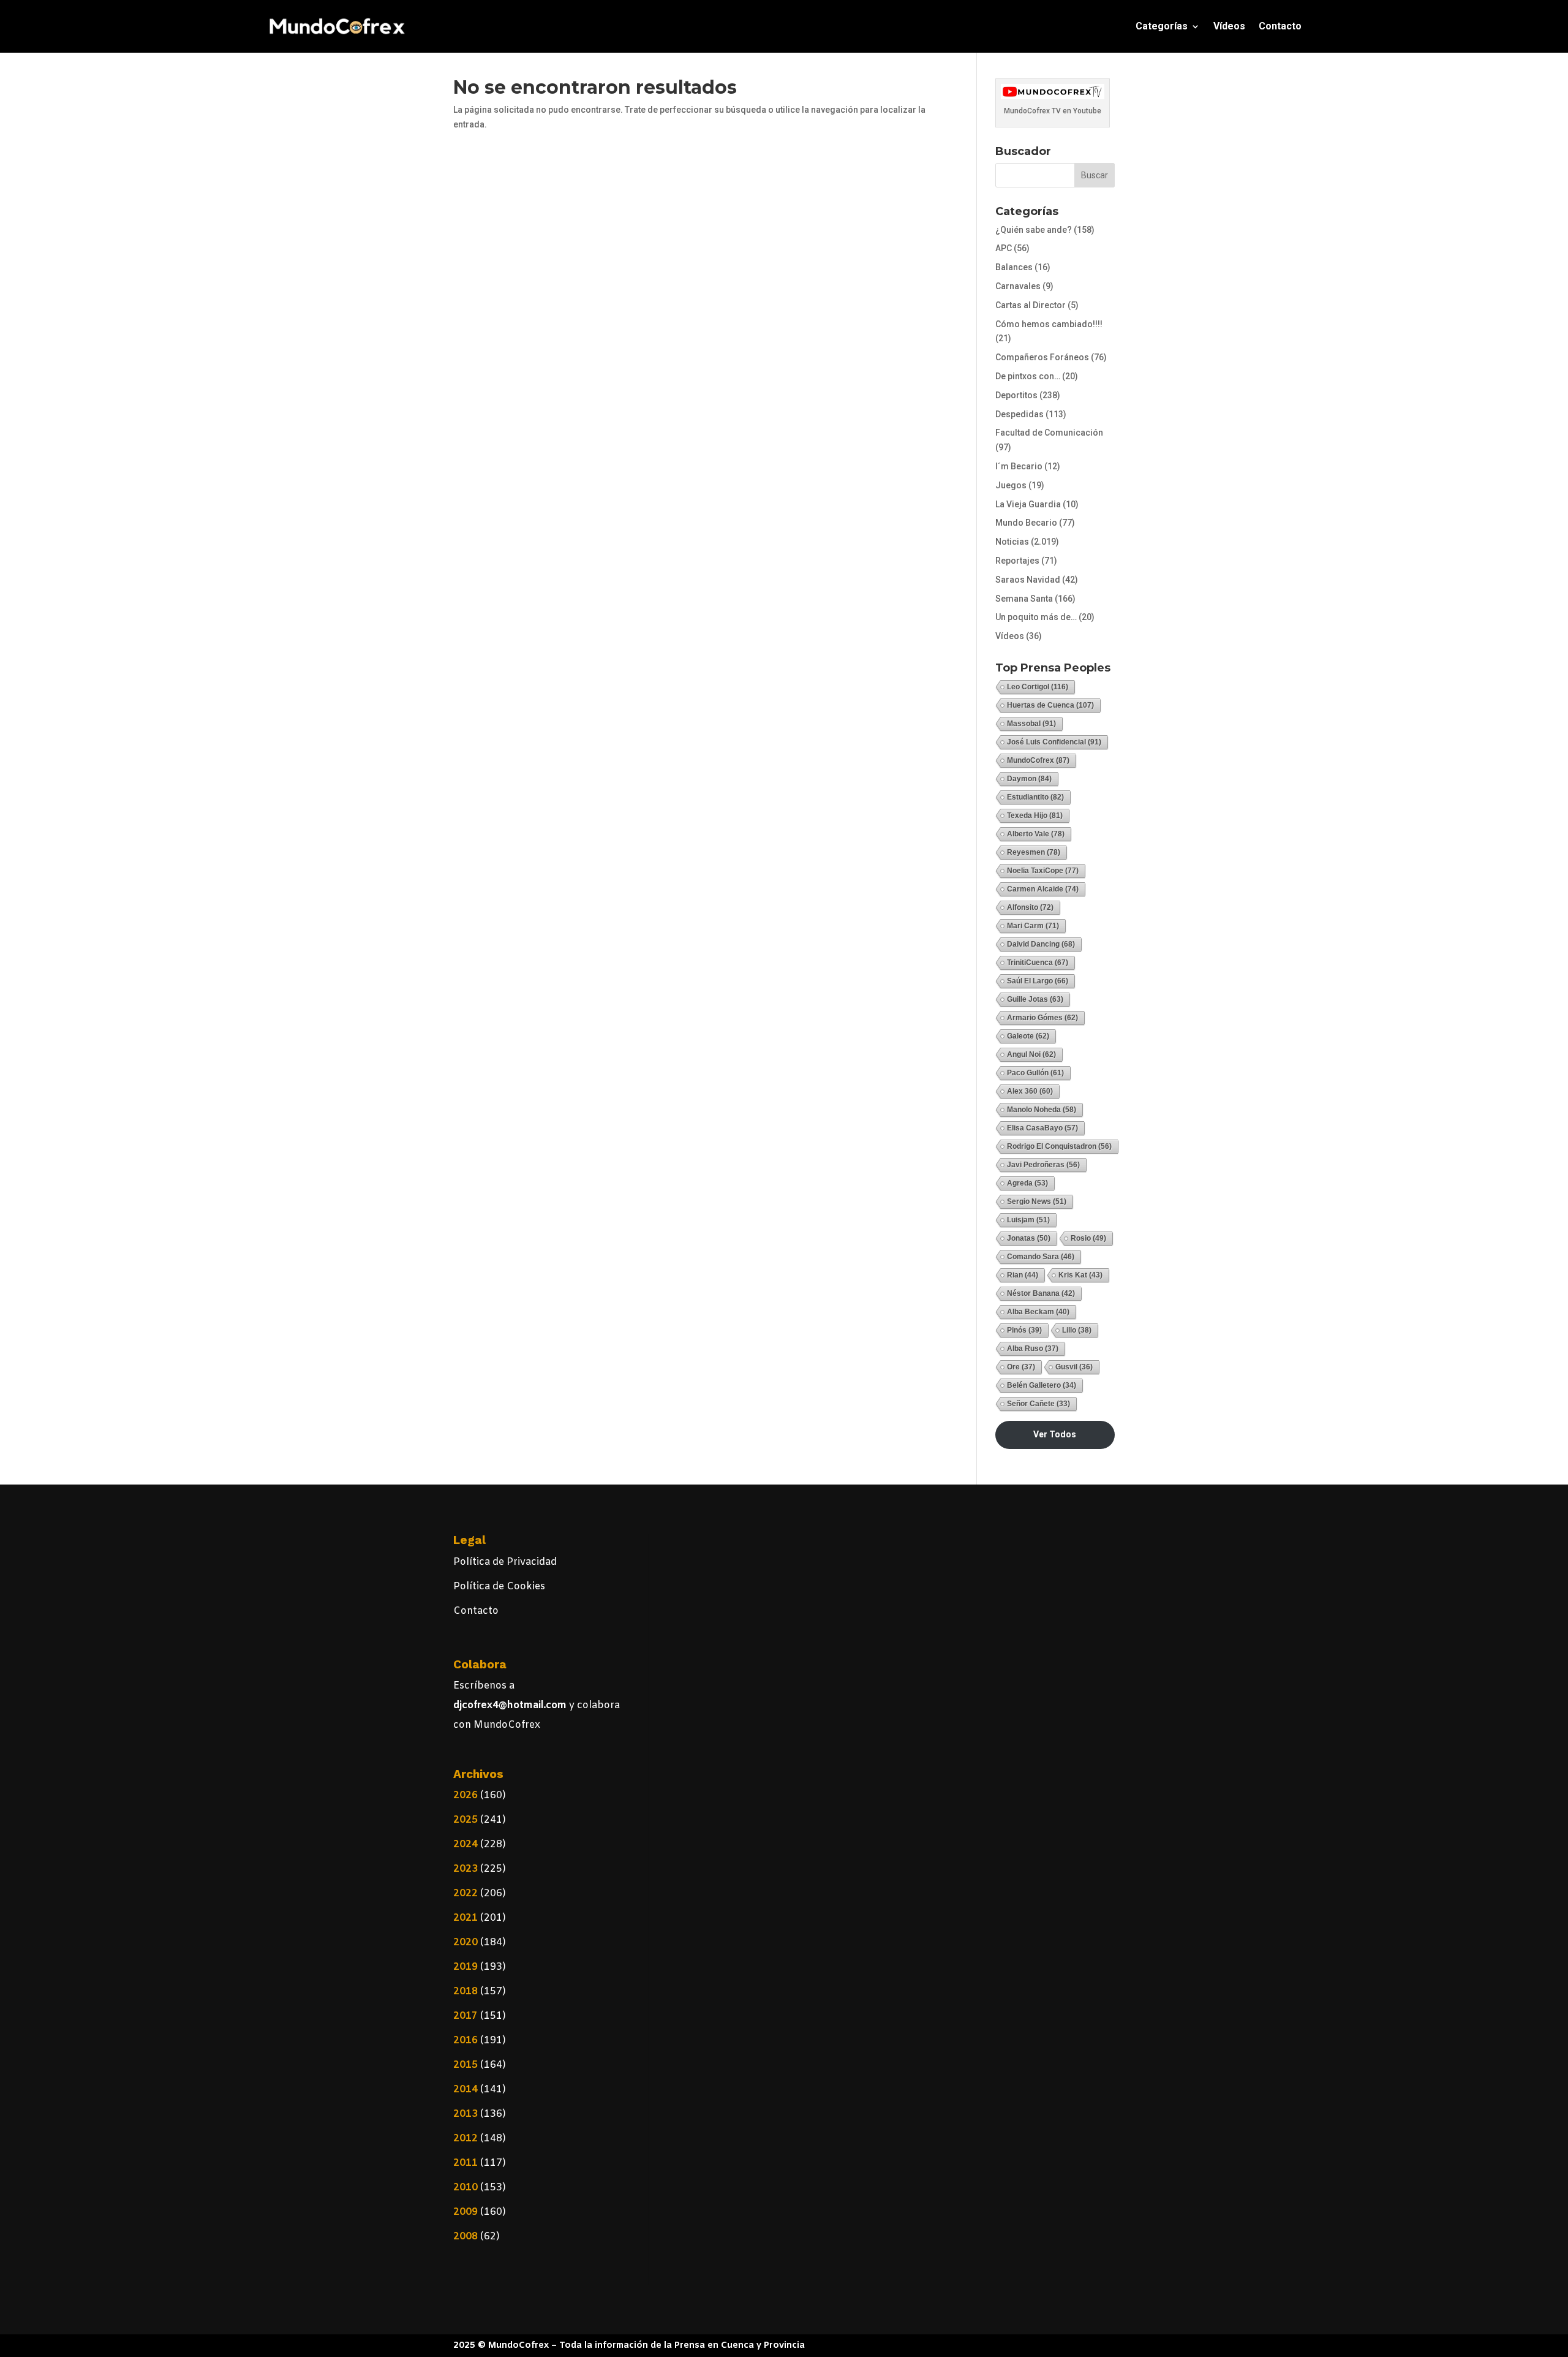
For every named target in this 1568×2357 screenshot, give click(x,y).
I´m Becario (1019, 466)
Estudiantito (1035, 797)
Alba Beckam (1038, 1312)
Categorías (1162, 26)
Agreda (1027, 1183)
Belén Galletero (1042, 1385)
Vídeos (1229, 26)
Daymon (1029, 779)
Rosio (1088, 1238)
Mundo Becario (1026, 523)
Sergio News (1037, 1201)
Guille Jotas (1035, 999)
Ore (1021, 1367)
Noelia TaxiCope (1043, 871)
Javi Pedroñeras (1043, 1165)
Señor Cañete (1038, 1404)
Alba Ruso (1033, 1349)
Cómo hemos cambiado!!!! (1049, 324)
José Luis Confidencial (1054, 742)
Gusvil (1074, 1367)
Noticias (1012, 542)
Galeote (1028, 1036)
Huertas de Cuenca (1050, 705)
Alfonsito (1030, 907)
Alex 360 (1030, 1091)
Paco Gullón (1035, 1073)
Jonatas (1029, 1238)
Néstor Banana (1041, 1293)
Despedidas (1020, 414)
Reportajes (1017, 561)
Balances (1014, 267)
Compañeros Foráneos (1042, 357)
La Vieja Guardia (1028, 504)
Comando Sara (1041, 1257)
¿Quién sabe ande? (1034, 230)
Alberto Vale (1036, 834)
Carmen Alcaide (1043, 889)
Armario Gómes (1042, 1018)
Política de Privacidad (505, 1562)
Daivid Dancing (1041, 944)
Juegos (1011, 485)
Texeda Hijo (1035, 815)
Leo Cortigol (1038, 687)
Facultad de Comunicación (1049, 433)
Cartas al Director (1031, 305)
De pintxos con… (1028, 376)
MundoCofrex (1038, 760)
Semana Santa (1024, 599)
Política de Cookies (499, 1587)
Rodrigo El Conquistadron (1059, 1146)
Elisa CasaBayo (1042, 1128)
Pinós (1024, 1330)
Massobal (1031, 724)
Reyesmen (1034, 852)
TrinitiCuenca (1038, 963)
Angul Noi (1031, 1054)
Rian (1023, 1275)
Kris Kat (1080, 1275)
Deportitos (1016, 395)
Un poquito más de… (1036, 617)
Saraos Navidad (1028, 580)
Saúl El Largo (1038, 981)
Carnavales (1018, 286)
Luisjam (1028, 1220)
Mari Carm (1033, 926)
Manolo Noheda (1042, 1110)
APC (1004, 248)
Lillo (1077, 1330)
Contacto (1280, 26)
